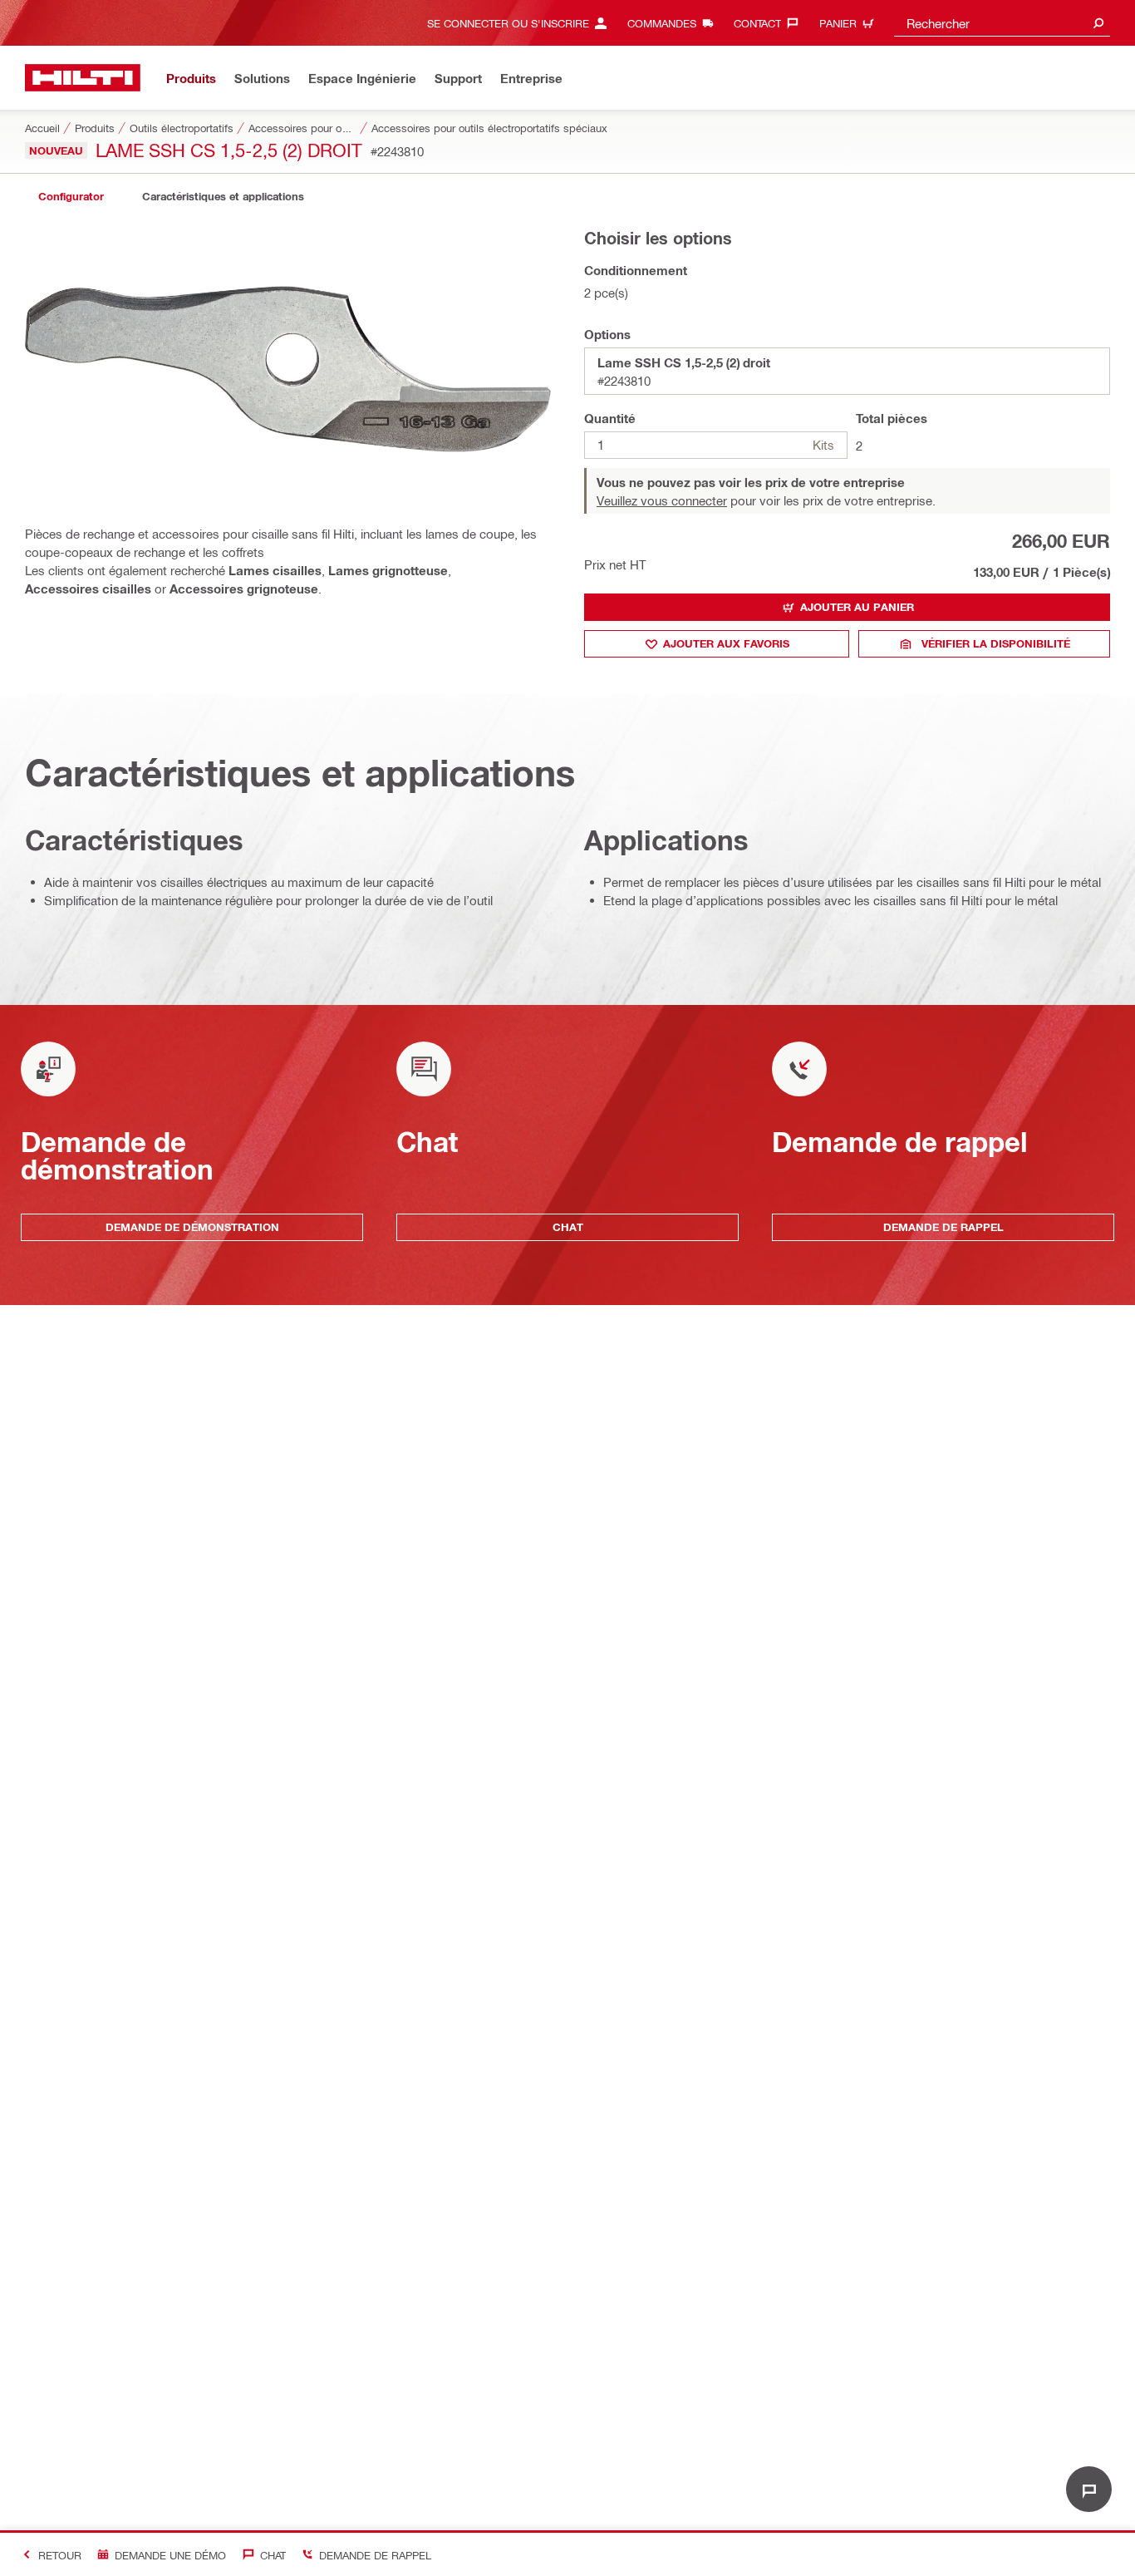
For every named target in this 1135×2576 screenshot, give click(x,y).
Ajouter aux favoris (726, 643)
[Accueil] (83, 78)
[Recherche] (1098, 23)
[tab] (71, 197)
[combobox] (1002, 23)
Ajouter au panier (857, 607)
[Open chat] (1089, 2489)
